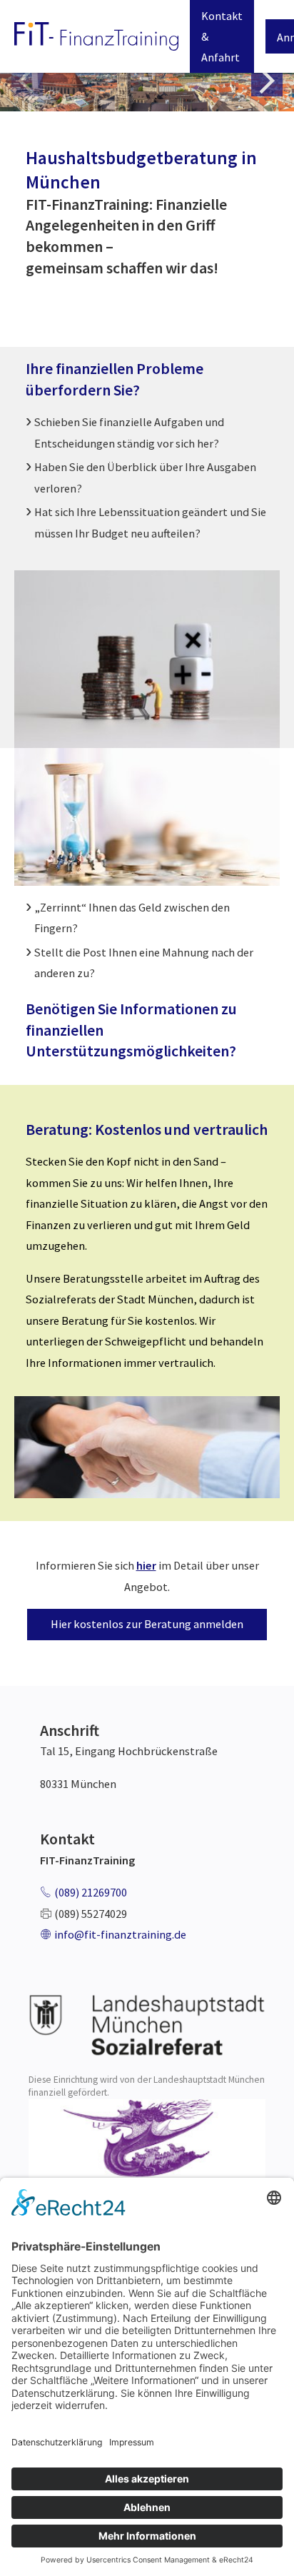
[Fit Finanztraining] (96, 37)
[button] (267, 81)
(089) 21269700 (91, 1892)
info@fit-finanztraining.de (120, 1934)
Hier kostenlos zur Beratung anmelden (147, 1624)
